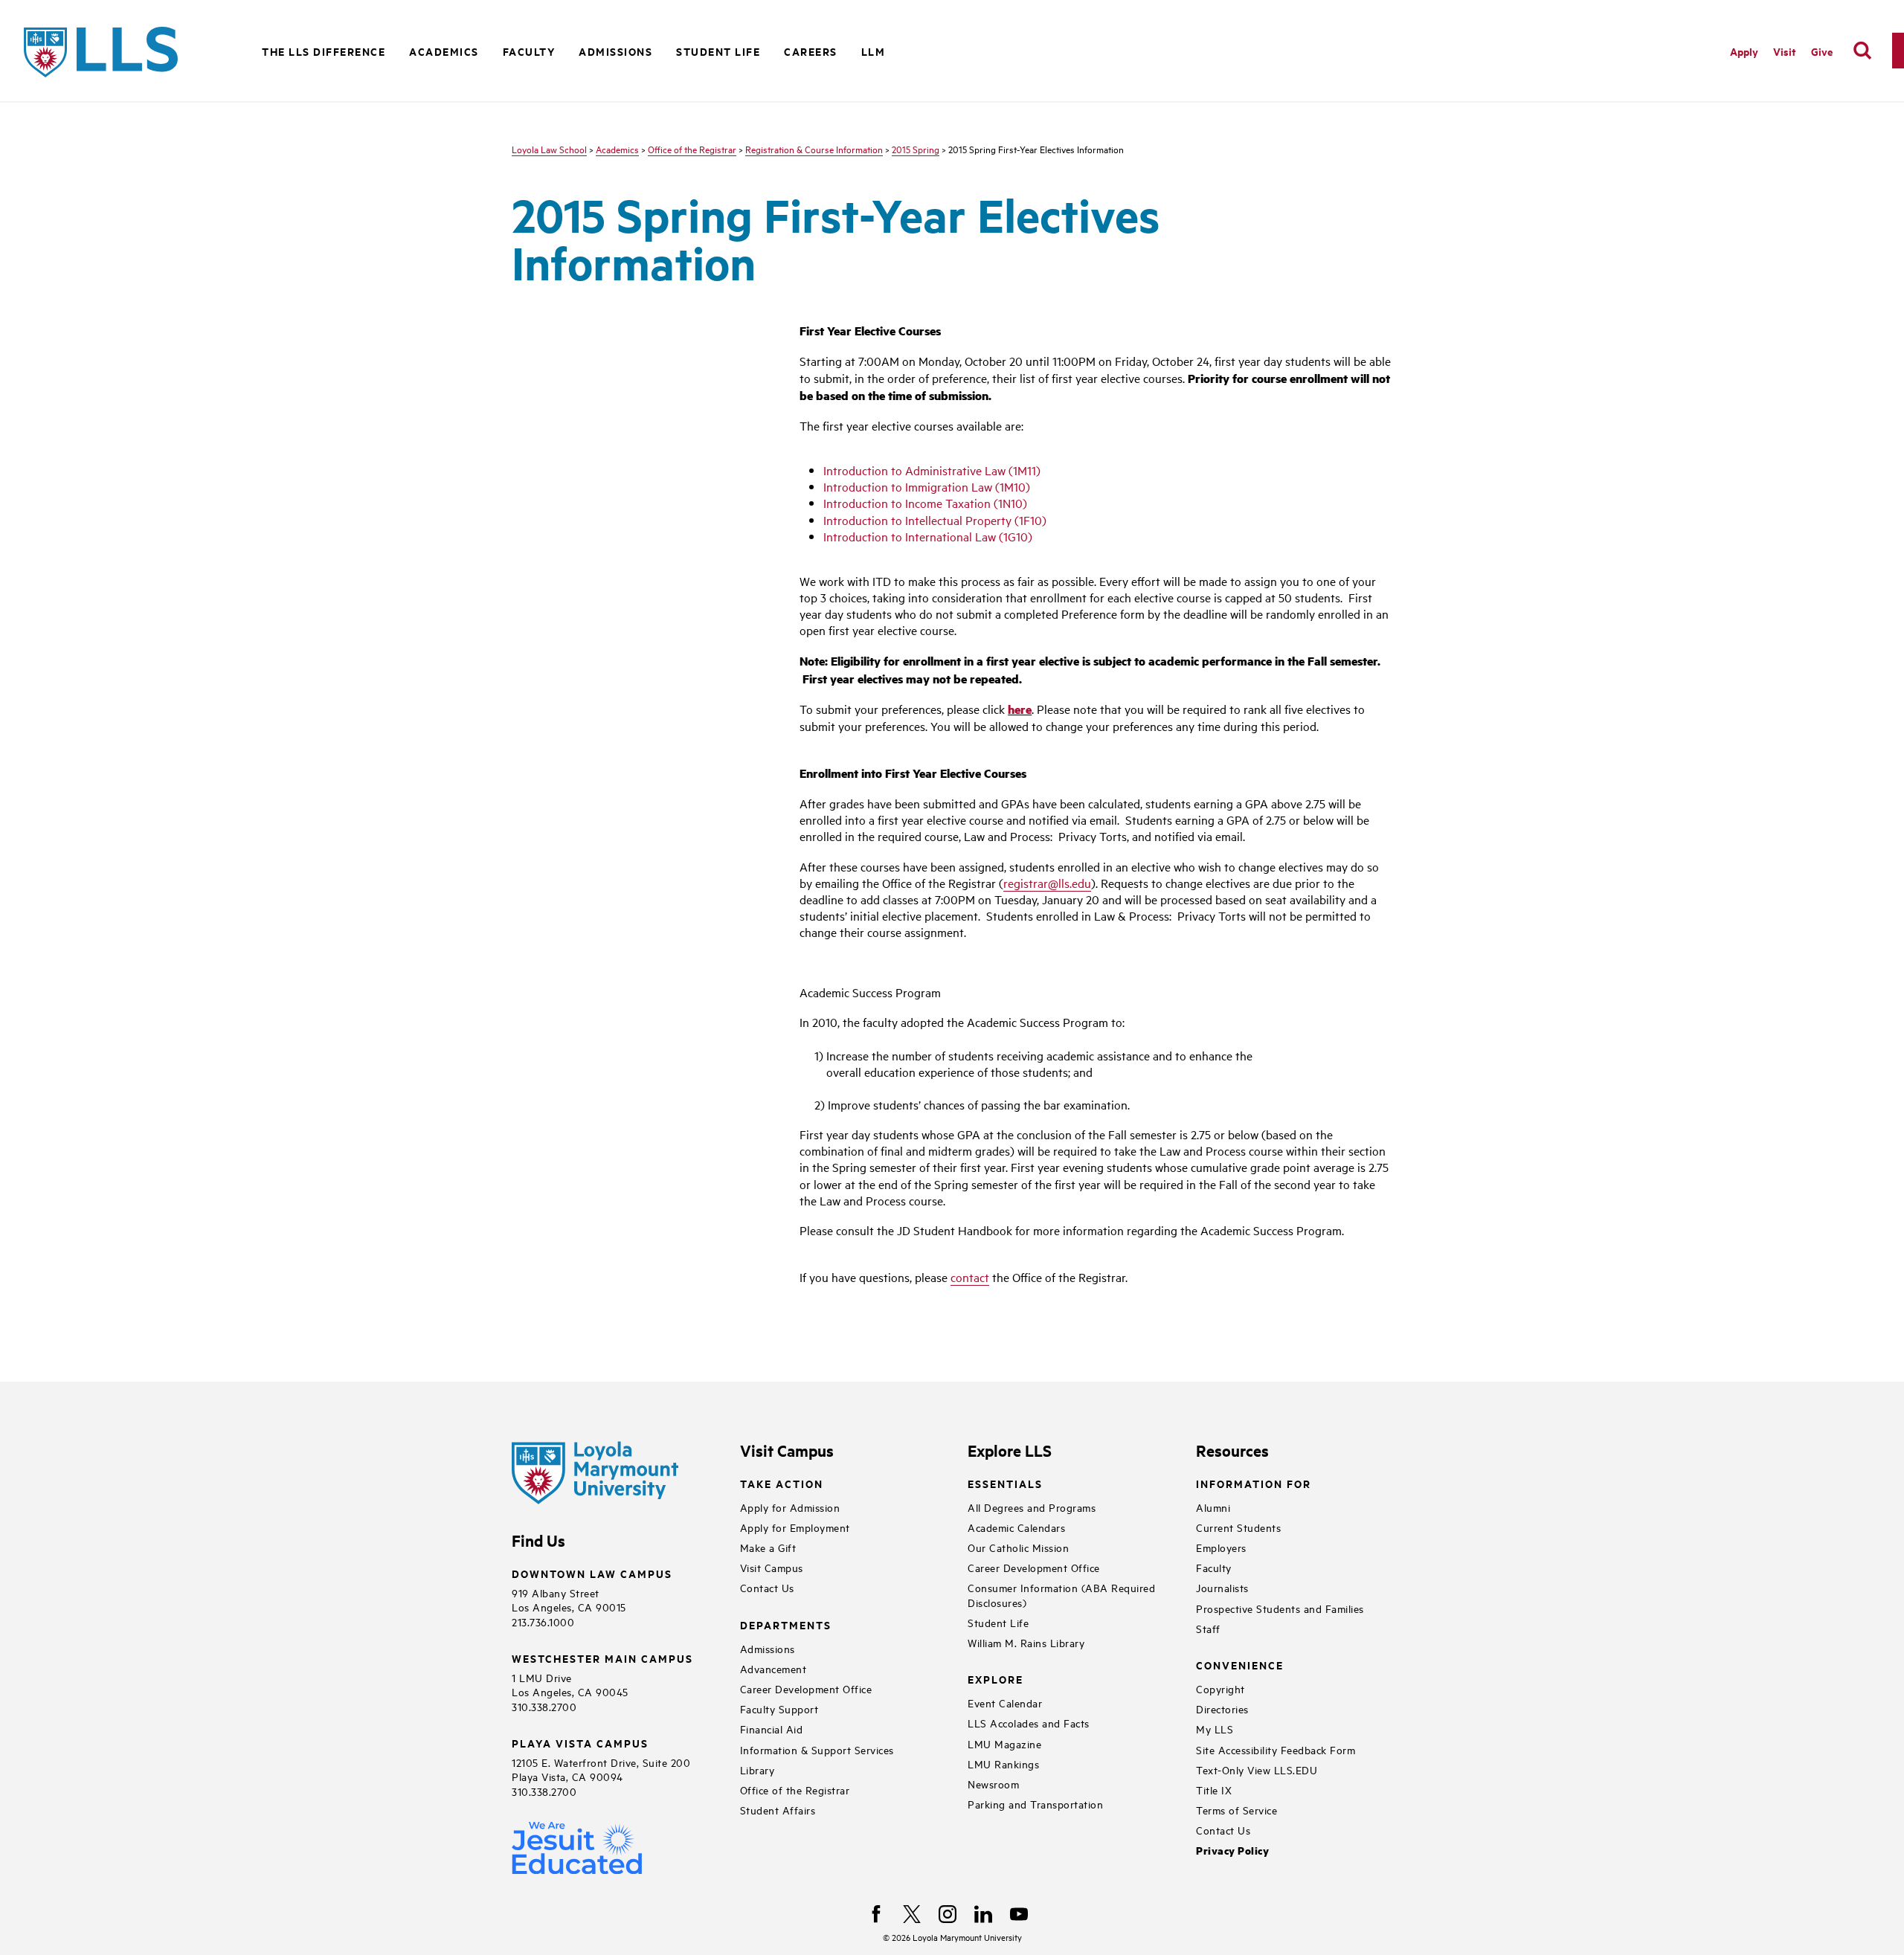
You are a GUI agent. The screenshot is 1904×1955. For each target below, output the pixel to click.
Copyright (1220, 1688)
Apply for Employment (795, 1527)
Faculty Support (779, 1708)
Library (758, 1769)
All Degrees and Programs (1032, 1507)
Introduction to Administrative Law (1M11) (932, 470)
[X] (912, 1914)
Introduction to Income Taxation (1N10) (925, 503)
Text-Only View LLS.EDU (1257, 1769)
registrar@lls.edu (1047, 883)
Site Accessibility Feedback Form (1276, 1749)
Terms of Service (1236, 1810)
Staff (1208, 1628)
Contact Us (767, 1587)
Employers (1221, 1547)
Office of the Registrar (692, 149)
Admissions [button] (615, 51)
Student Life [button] (718, 51)
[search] (1862, 51)
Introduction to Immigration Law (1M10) (927, 486)
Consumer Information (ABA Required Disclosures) (1061, 1594)
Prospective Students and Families (1280, 1608)
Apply (1744, 51)
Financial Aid (772, 1729)
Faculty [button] (529, 51)
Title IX (1214, 1790)
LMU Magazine (1004, 1743)
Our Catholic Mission (1018, 1547)
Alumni (1213, 1507)
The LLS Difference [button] (324, 51)
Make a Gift (768, 1547)
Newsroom (993, 1784)
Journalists (1222, 1587)
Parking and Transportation (1035, 1804)
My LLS (1215, 1729)
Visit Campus (772, 1567)
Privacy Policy (1232, 1851)
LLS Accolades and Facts (1029, 1723)
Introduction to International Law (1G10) (928, 536)
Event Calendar (1005, 1703)
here (1020, 709)
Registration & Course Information (814, 149)
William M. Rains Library (1026, 1642)
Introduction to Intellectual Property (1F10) (935, 520)
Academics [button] (444, 51)
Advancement (773, 1668)
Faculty (1214, 1567)
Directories (1222, 1708)
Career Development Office (806, 1688)
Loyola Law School (549, 149)
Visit (1785, 51)
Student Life (998, 1622)
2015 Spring (916, 149)
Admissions (768, 1648)
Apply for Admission (790, 1507)
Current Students (1238, 1527)
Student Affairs (778, 1810)
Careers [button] (811, 51)
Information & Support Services (817, 1749)
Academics (617, 149)
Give (1822, 51)
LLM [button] (874, 51)
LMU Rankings (1003, 1764)
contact (970, 1277)
